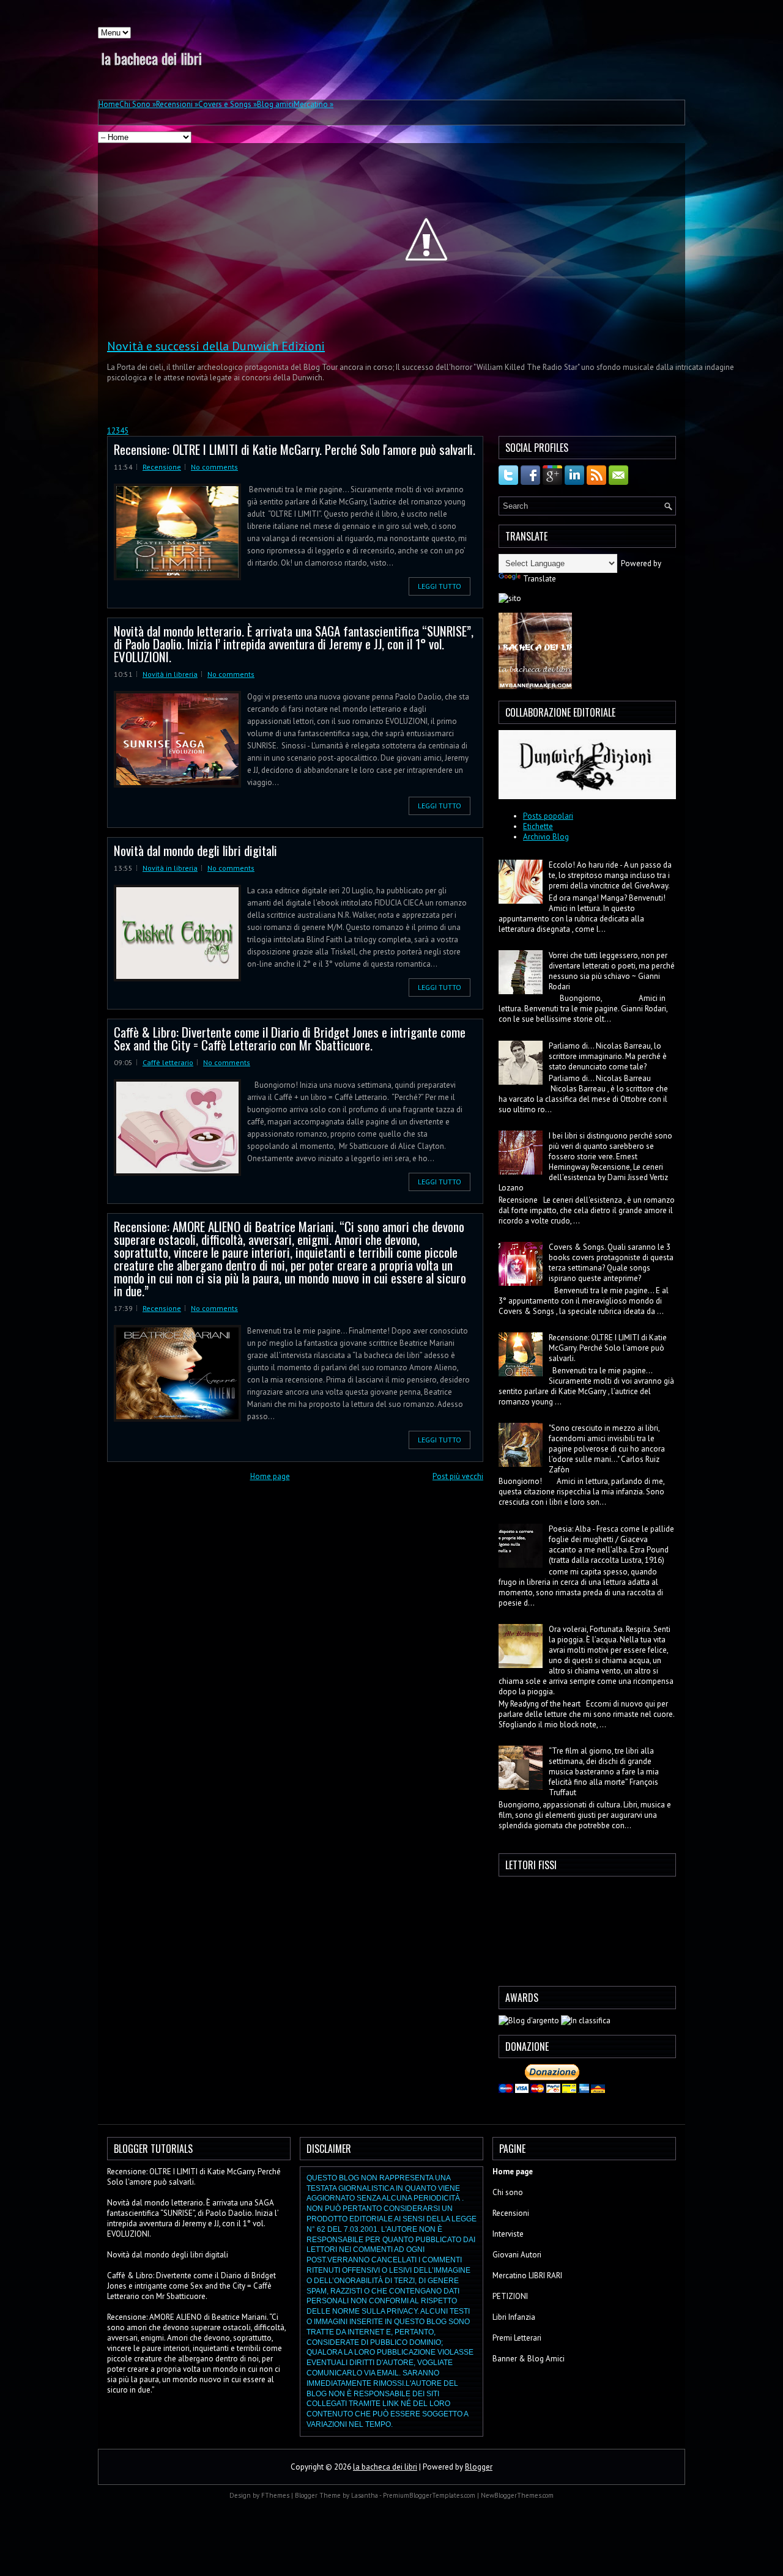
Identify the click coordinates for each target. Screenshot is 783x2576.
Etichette (538, 826)
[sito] (510, 598)
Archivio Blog (546, 837)
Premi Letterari (517, 2338)
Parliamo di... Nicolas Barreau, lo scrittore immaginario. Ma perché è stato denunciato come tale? (608, 1056)
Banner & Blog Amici (529, 2359)
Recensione (162, 467)
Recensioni (177, 104)
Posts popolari (548, 816)
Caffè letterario (168, 1062)
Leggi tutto (440, 586)
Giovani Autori (517, 2255)
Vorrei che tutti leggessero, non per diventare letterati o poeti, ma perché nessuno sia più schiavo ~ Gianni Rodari (612, 971)
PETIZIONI (510, 2296)
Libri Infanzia (514, 2317)
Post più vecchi (458, 1476)
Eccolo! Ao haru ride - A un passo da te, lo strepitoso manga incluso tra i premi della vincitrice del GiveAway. (610, 875)
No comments (214, 467)
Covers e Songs (228, 104)
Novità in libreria (170, 674)
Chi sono (508, 2192)
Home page (270, 1476)
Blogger (479, 2467)
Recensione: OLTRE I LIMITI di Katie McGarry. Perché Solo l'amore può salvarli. (295, 449)
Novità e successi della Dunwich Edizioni (216, 346)
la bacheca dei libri (151, 58)
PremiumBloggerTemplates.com (429, 2495)
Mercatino (314, 104)
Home (109, 104)
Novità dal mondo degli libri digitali (195, 850)
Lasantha (365, 2495)
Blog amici (275, 104)
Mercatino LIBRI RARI (527, 2275)
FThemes (275, 2495)
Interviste (508, 2234)
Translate (540, 579)
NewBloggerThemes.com (517, 2495)
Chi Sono (138, 104)
